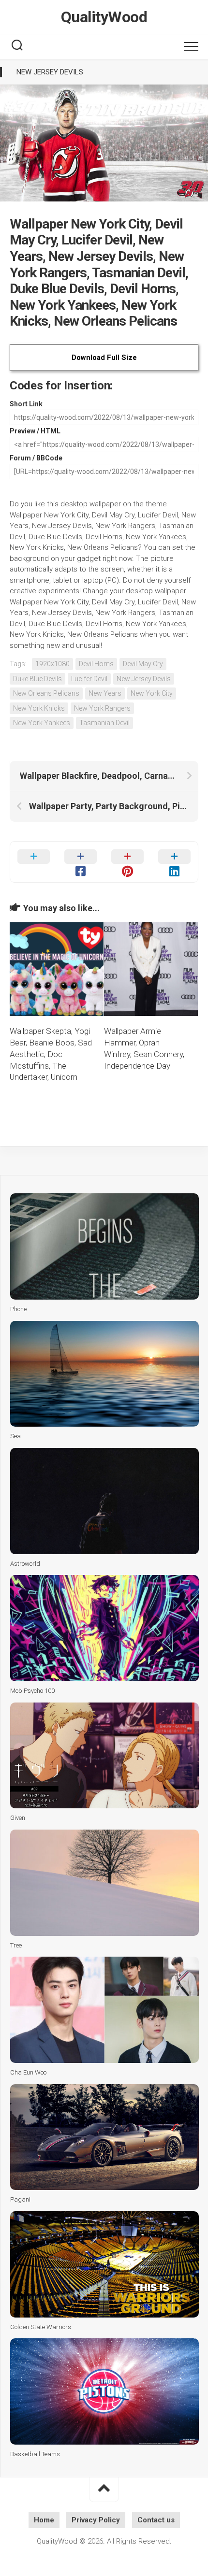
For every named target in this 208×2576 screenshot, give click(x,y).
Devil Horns (96, 664)
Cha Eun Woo (28, 2072)
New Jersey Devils (50, 72)
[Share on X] (34, 862)
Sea (15, 1436)
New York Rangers (102, 708)
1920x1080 (52, 664)
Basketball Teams (35, 2454)
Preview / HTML (35, 431)
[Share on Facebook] (81, 862)
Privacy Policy (96, 2520)
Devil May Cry (143, 664)
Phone (18, 1309)
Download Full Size (104, 358)
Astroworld (25, 1564)
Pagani (20, 2199)
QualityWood (104, 17)
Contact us (156, 2520)
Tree (16, 1945)
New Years (105, 693)
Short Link (26, 404)
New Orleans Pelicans (46, 693)
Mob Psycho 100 (32, 1691)
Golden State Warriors (41, 2327)
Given (18, 1818)
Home (44, 2520)
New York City (152, 693)
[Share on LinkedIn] (174, 862)
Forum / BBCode (36, 458)
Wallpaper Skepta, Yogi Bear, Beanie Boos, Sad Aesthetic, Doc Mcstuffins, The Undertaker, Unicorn (51, 1054)
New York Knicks (39, 708)
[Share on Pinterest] (127, 862)
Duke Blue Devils (37, 679)
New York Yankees (42, 723)
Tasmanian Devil (104, 723)
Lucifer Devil (89, 679)
